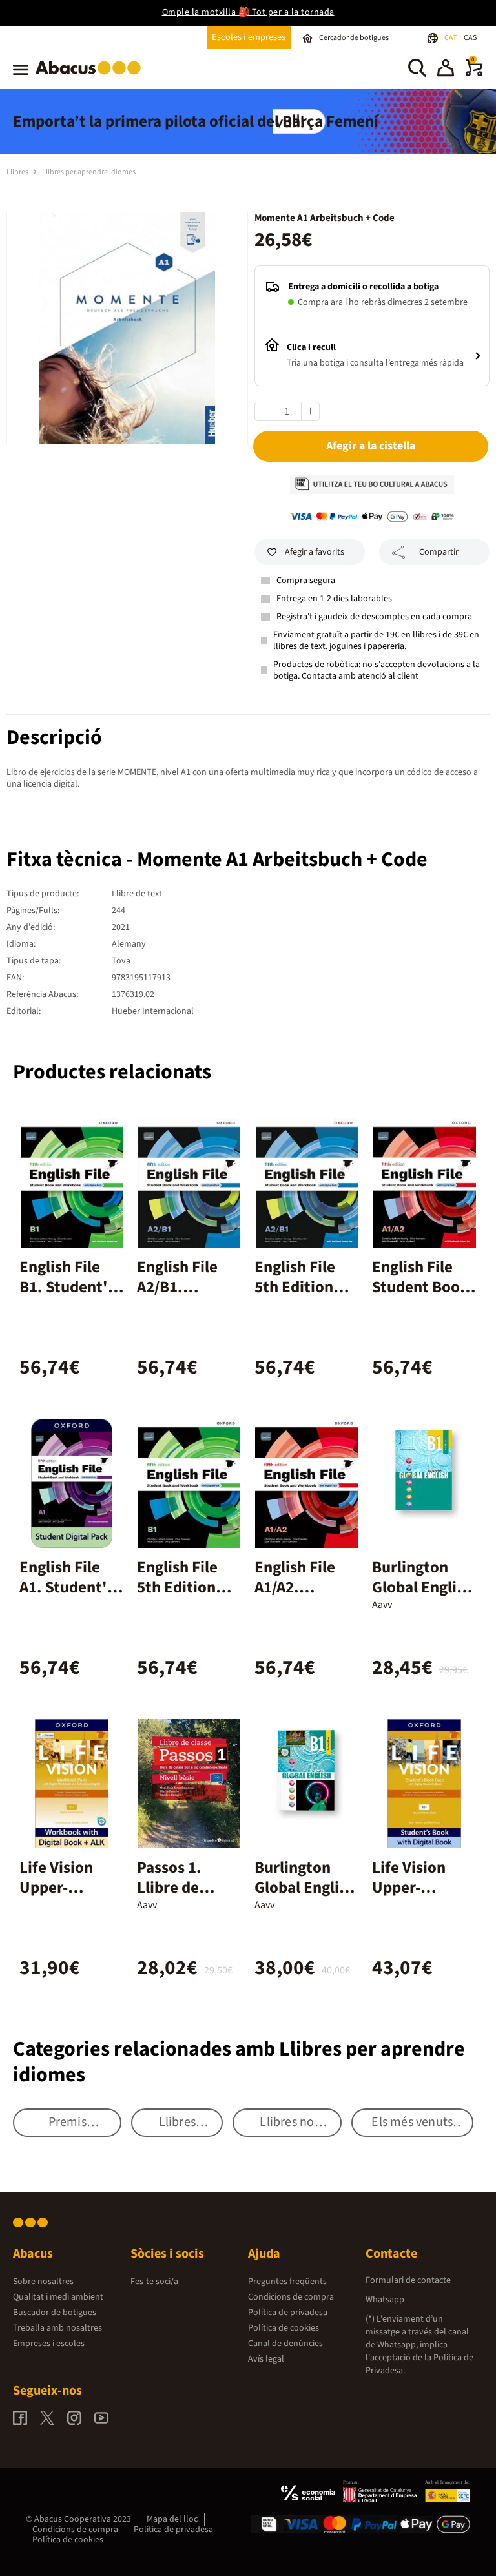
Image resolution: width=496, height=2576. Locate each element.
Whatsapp (385, 2300)
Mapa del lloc (172, 2519)
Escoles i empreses (249, 37)
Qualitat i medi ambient (58, 2297)
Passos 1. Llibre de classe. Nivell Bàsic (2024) (183, 1898)
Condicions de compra (291, 2297)
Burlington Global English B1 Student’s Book (305, 1898)
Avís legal (266, 2359)
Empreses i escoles (49, 2344)
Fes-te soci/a (154, 2282)
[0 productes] (474, 74)
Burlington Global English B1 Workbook (422, 1587)
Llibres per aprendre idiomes (89, 172)
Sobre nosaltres (43, 2282)
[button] (446, 70)
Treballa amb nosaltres (57, 2328)
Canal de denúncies (285, 2344)
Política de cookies (284, 2328)
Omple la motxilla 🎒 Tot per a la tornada (248, 12)
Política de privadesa (288, 2313)
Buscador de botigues (55, 2313)
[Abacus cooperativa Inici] (91, 77)
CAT (451, 38)
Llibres (18, 172)
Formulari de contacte (408, 2280)
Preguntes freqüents (287, 2282)
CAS (470, 38)
